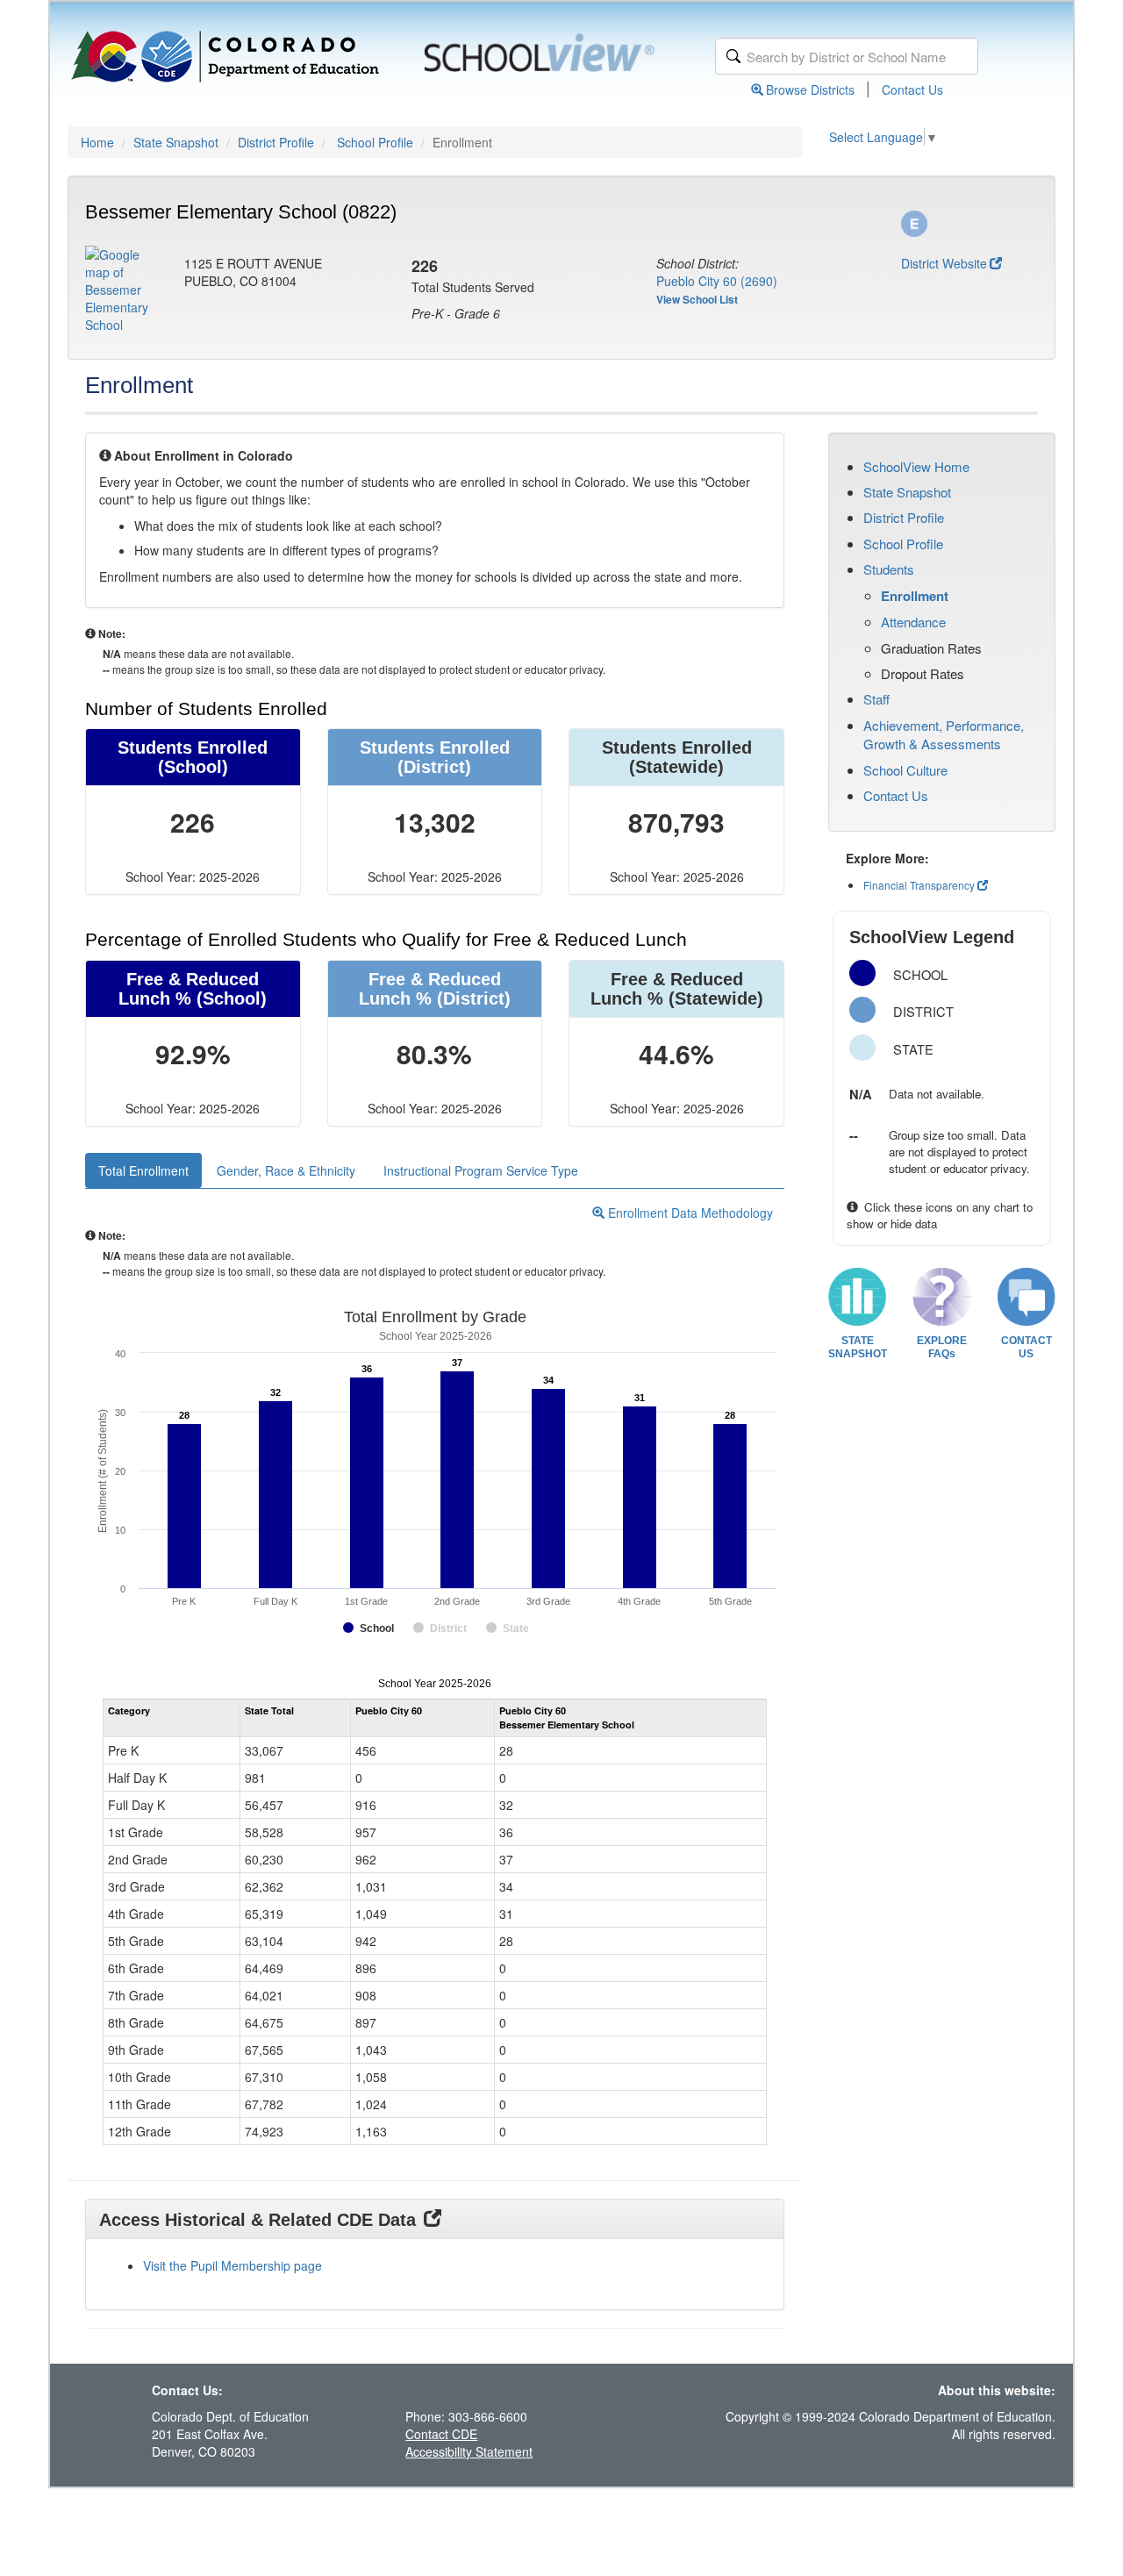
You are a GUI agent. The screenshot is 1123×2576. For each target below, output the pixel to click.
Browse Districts (810, 89)
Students (889, 569)
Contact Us (912, 89)
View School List (697, 299)
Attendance (913, 622)
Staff (876, 699)
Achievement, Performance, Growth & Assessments (944, 734)
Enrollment (915, 596)
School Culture (905, 770)
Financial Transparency (919, 885)
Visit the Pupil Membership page (232, 2265)
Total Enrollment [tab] (143, 1170)
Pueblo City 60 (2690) (717, 281)
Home (97, 142)
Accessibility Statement (469, 2451)
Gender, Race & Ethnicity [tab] (286, 1170)
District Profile (276, 142)
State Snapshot (176, 142)
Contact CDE (441, 2434)
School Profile (375, 142)
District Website (944, 263)
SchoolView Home (916, 466)
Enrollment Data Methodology (689, 1213)
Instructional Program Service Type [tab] (481, 1170)
